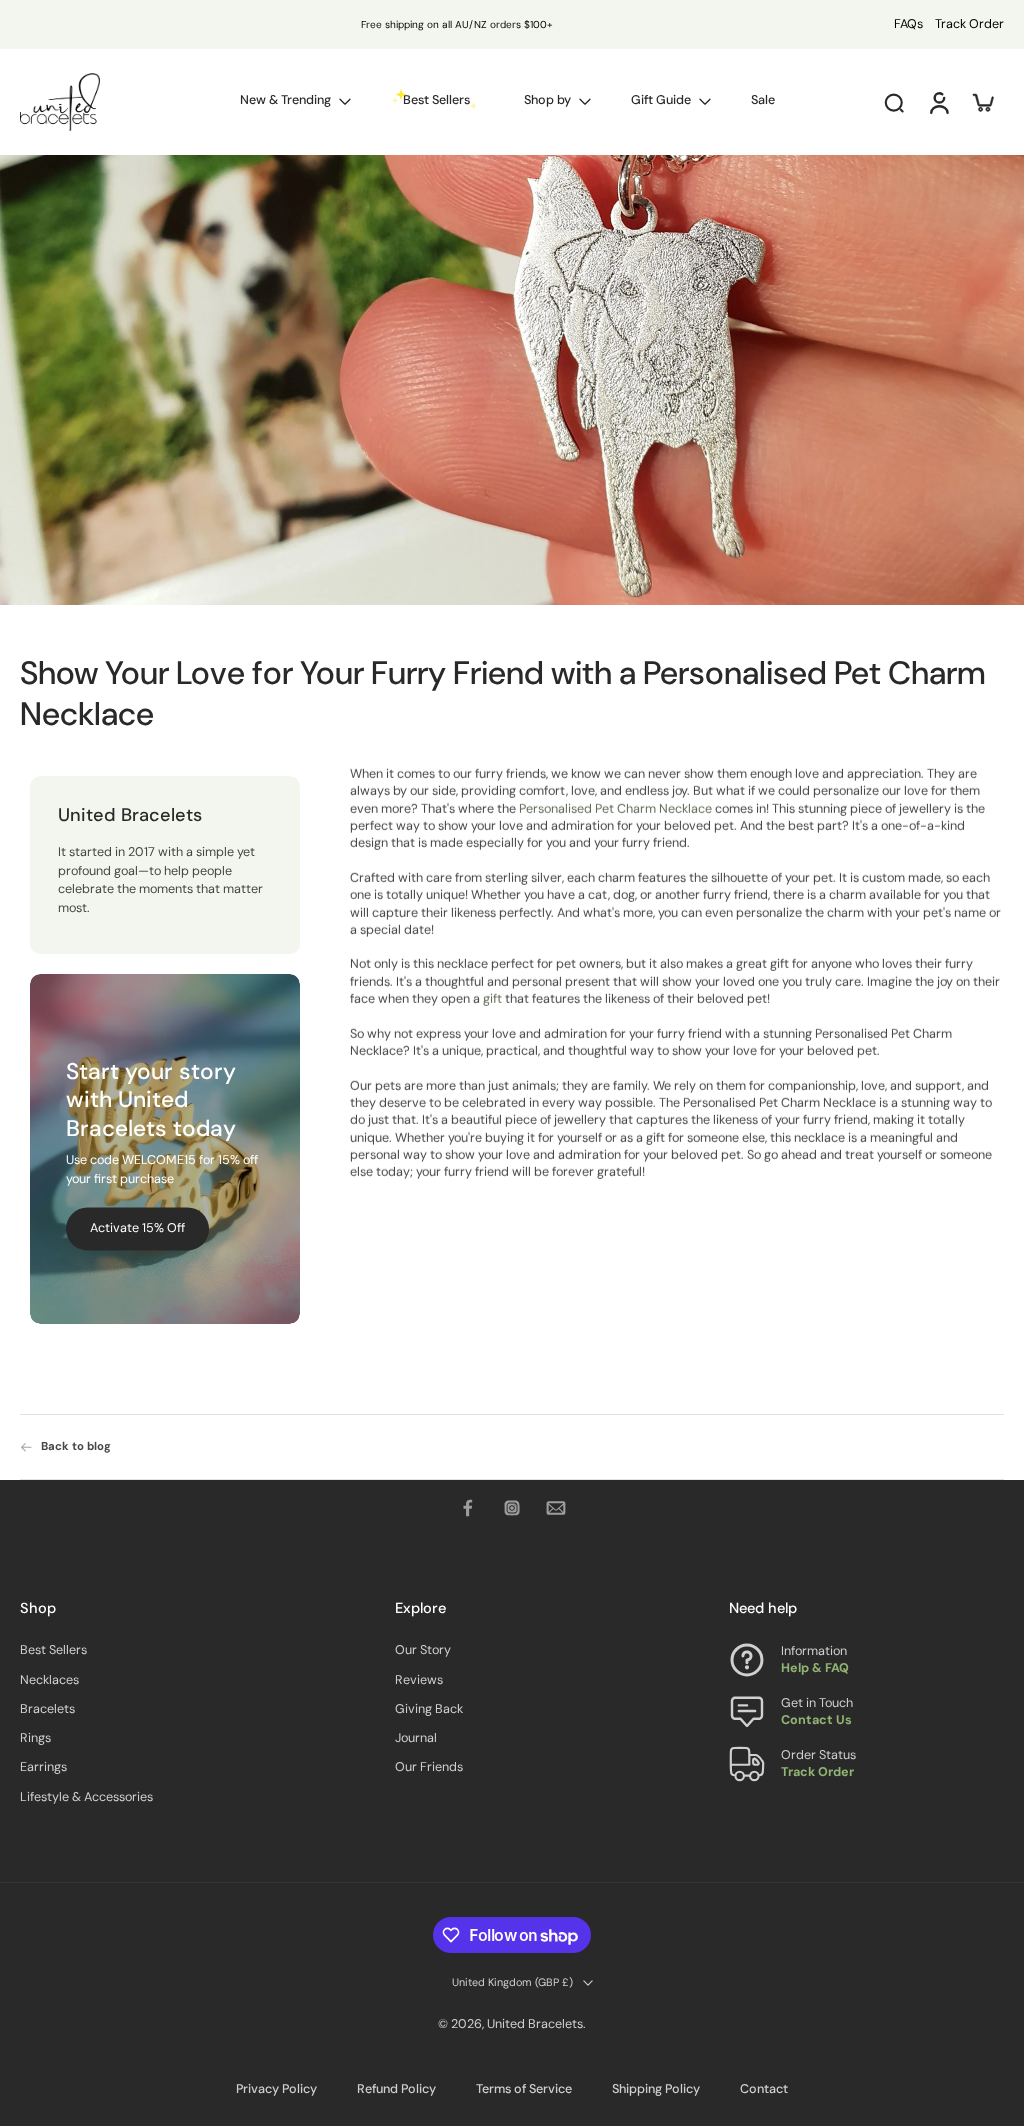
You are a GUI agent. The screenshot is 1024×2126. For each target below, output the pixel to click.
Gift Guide (661, 100)
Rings (35, 1738)
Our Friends (429, 1767)
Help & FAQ (815, 1668)
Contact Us (816, 1720)
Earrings (43, 1767)
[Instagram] (512, 1508)
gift (492, 999)
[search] (894, 102)
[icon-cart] (982, 102)
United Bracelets (535, 2024)
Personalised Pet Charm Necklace (615, 809)
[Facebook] (468, 1508)
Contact (764, 2089)
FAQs (908, 24)
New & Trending (285, 100)
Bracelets (47, 1709)
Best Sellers (53, 1650)
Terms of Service (524, 2089)
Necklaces (49, 1679)
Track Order (969, 24)
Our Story (423, 1650)
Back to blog (76, 1446)
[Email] (556, 1508)
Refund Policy (396, 2089)
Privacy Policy (276, 2089)
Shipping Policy (656, 2089)
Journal (416, 1738)
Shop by (547, 100)
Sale (763, 100)
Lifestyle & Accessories (86, 1797)
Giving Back (429, 1709)
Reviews (419, 1679)
